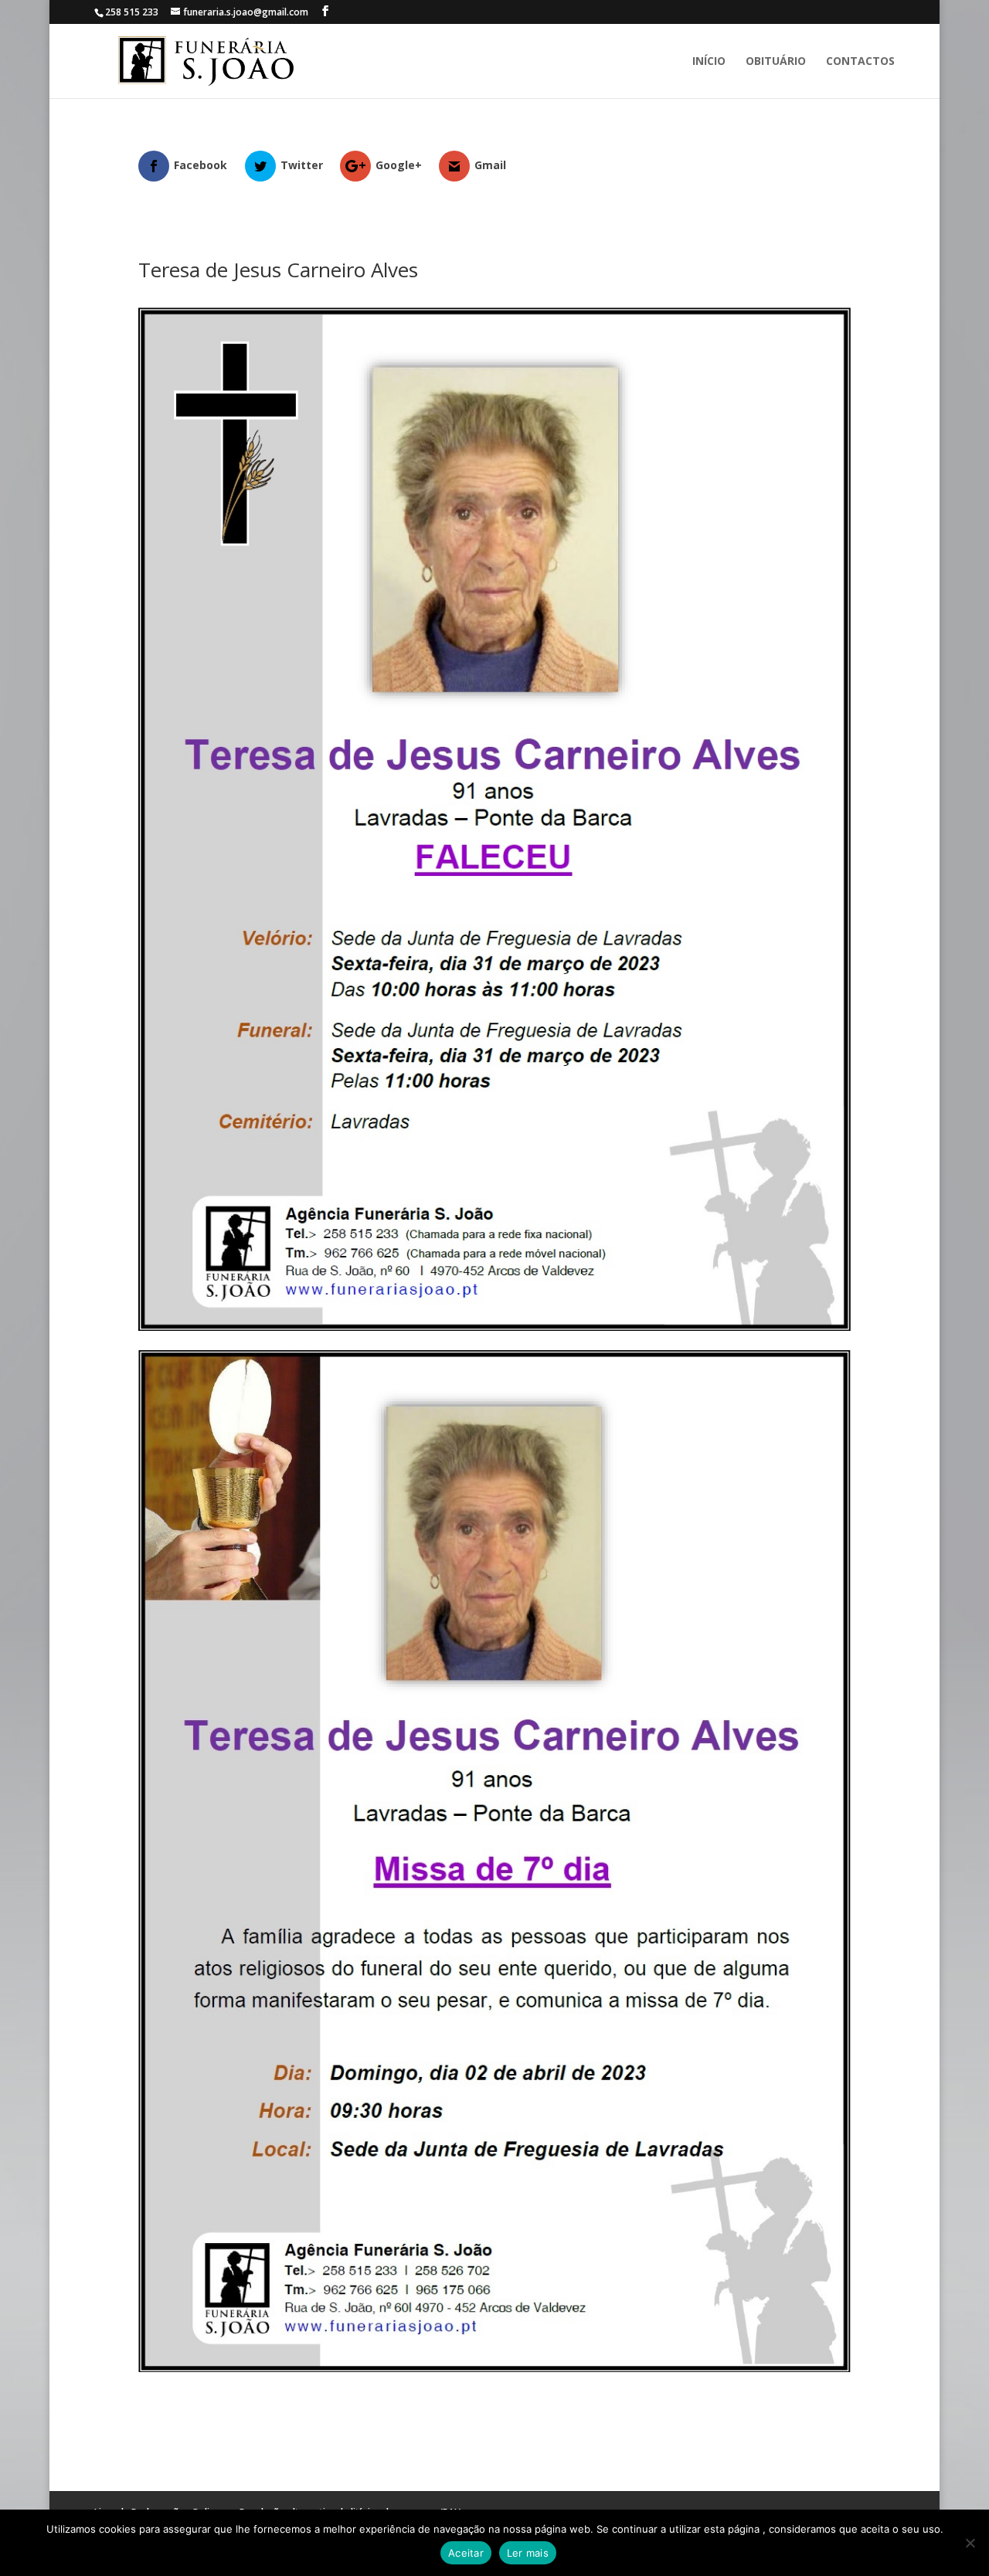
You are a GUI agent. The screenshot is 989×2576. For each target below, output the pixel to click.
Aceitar (466, 2553)
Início (709, 62)
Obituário (776, 62)
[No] (970, 2543)
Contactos (860, 62)
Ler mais (528, 2553)
